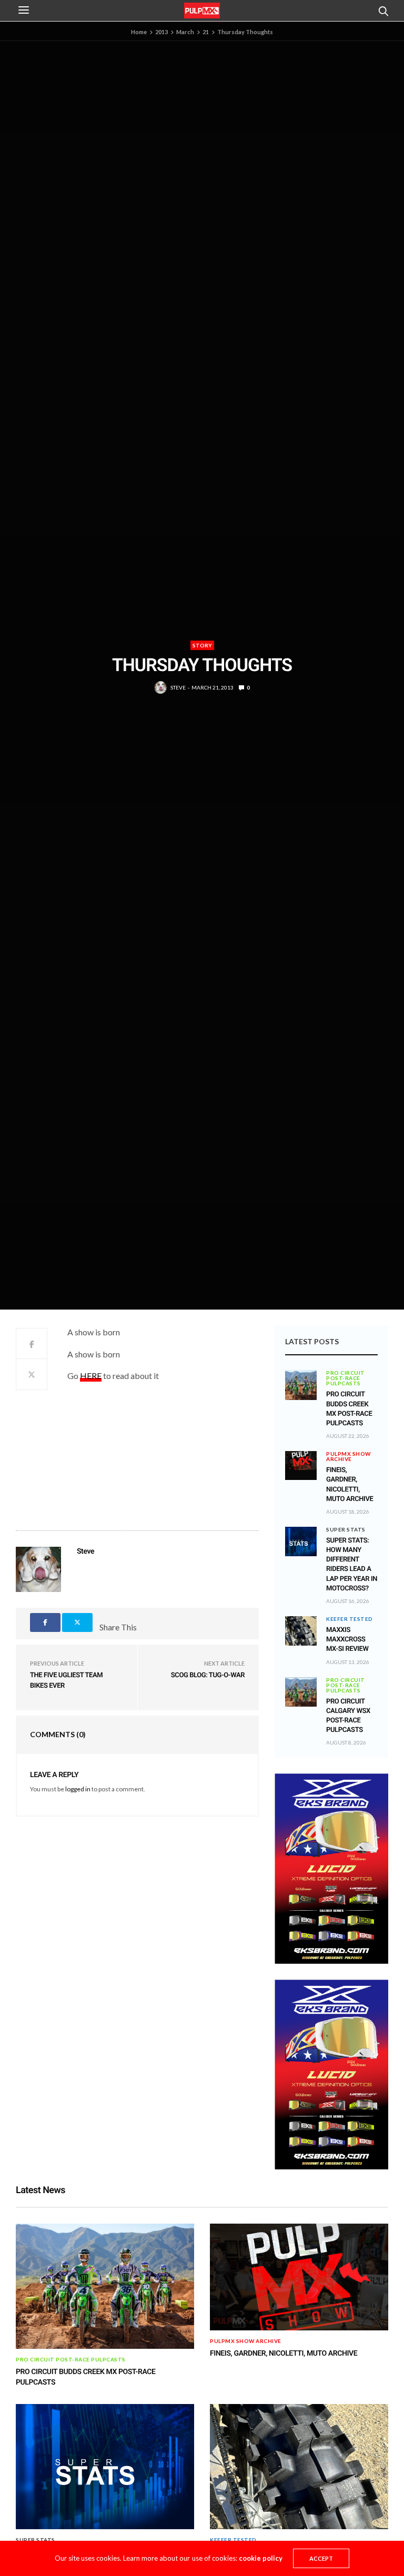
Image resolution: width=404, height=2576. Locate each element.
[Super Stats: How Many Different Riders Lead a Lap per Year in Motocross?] (301, 1541)
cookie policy (261, 2558)
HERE (91, 1376)
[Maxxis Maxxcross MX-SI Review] (301, 1631)
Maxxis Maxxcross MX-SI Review (347, 1640)
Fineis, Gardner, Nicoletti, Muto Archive (284, 2354)
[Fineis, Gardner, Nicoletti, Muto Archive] (301, 1461)
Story (202, 645)
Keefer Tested (350, 1619)
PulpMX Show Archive (349, 1456)
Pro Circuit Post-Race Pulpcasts (346, 1378)
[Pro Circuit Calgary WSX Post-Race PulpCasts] (301, 1692)
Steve (178, 687)
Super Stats (346, 1529)
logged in (78, 1789)
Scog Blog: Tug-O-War (208, 1675)
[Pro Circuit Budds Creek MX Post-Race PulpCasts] (301, 1385)
